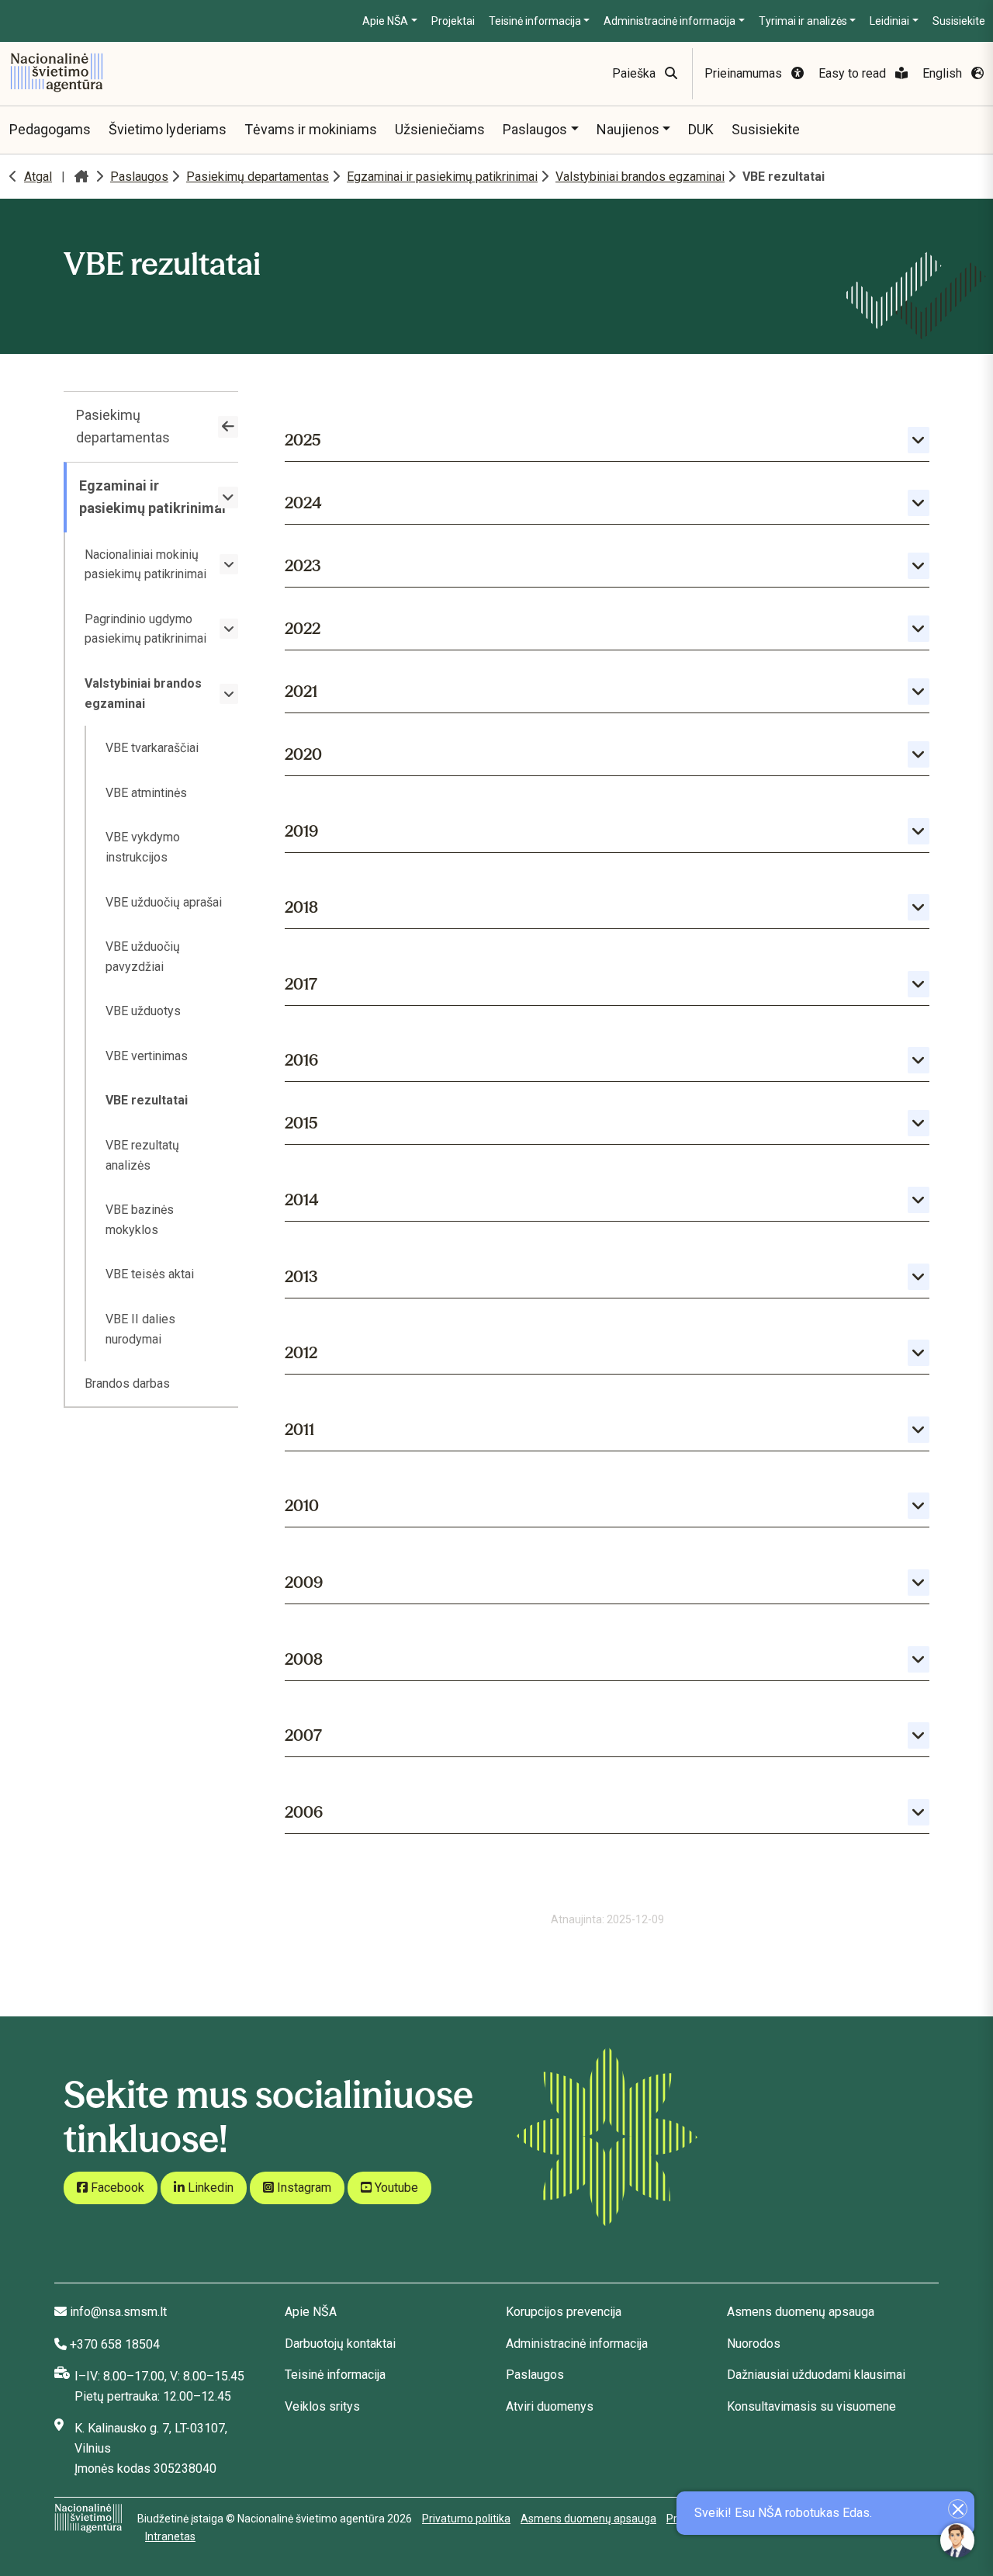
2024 (303, 503)
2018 (301, 907)
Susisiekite (959, 21)
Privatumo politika (466, 2519)
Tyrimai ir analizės (803, 21)
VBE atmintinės (146, 793)
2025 (303, 440)
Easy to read (854, 73)
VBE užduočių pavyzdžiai (143, 957)
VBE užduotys (143, 1011)
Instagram (303, 2188)
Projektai (453, 21)
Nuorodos (754, 2344)
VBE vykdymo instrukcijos (143, 847)
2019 (301, 831)
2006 (304, 1812)
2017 (301, 984)
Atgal (38, 177)
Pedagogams (50, 129)
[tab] (607, 437)
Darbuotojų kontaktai (340, 2344)
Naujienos (628, 129)
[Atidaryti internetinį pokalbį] (957, 2540)
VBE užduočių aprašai (164, 902)
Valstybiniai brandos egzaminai (640, 177)
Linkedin (209, 2188)
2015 (301, 1123)
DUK (701, 129)
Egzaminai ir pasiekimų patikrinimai (442, 177)
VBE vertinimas (147, 1056)
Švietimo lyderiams (168, 129)
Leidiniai (889, 21)
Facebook (116, 2188)
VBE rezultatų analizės (142, 1155)
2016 (301, 1060)
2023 (303, 565)
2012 (301, 1352)
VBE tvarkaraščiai (152, 748)
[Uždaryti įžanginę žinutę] (958, 2509)
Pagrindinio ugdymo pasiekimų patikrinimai (145, 629)
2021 (301, 691)
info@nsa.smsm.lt (118, 2312)
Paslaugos (535, 129)
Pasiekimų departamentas (258, 177)
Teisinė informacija (535, 21)
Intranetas (170, 2536)
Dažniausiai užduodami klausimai (816, 2375)
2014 (302, 1200)
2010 (302, 1505)
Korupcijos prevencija (564, 2312)
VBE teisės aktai (150, 1274)
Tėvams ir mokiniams (311, 129)
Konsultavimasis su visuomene (811, 2406)
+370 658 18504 (115, 2344)
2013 (301, 1276)
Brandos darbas (127, 1383)
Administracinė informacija (669, 21)
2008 (304, 1659)
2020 (303, 754)
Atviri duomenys (550, 2406)
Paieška (635, 73)
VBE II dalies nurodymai (140, 1329)
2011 (299, 1429)
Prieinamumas (745, 73)
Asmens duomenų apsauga (801, 2312)
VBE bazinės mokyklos (140, 1220)
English (944, 73)
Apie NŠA (385, 21)
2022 (303, 628)
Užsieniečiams (440, 129)
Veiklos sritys (322, 2406)
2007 (303, 1735)
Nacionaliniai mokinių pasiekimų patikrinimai (145, 565)
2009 (304, 1582)
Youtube (395, 2188)
